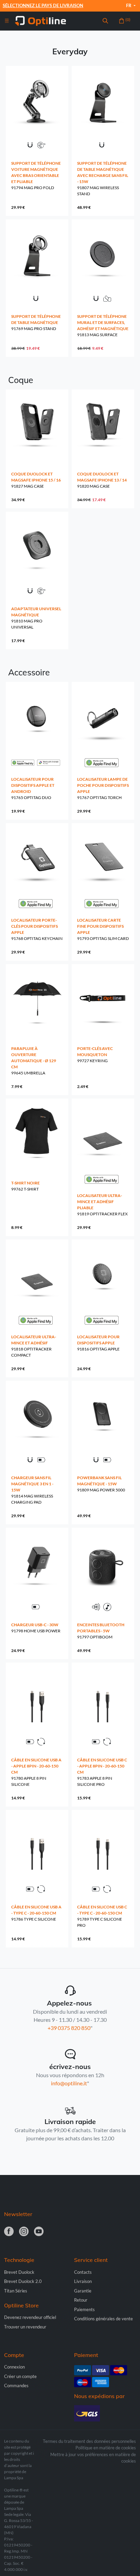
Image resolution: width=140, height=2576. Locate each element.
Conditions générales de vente (103, 2319)
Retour (81, 2300)
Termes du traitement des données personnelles (89, 2441)
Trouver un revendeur (25, 2327)
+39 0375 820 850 (69, 2028)
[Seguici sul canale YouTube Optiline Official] (39, 2232)
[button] (105, 21)
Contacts (83, 2272)
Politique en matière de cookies (106, 2448)
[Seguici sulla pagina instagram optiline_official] (24, 2232)
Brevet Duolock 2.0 (23, 2281)
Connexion (14, 2367)
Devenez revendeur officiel (30, 2317)
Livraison (83, 2281)
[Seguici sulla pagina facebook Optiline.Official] (9, 2232)
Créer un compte (20, 2376)
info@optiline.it (69, 2083)
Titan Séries (16, 2291)
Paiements (84, 2309)
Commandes (16, 2385)
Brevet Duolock (19, 2272)
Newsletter (18, 2214)
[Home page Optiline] (40, 20)
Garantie (83, 2291)
